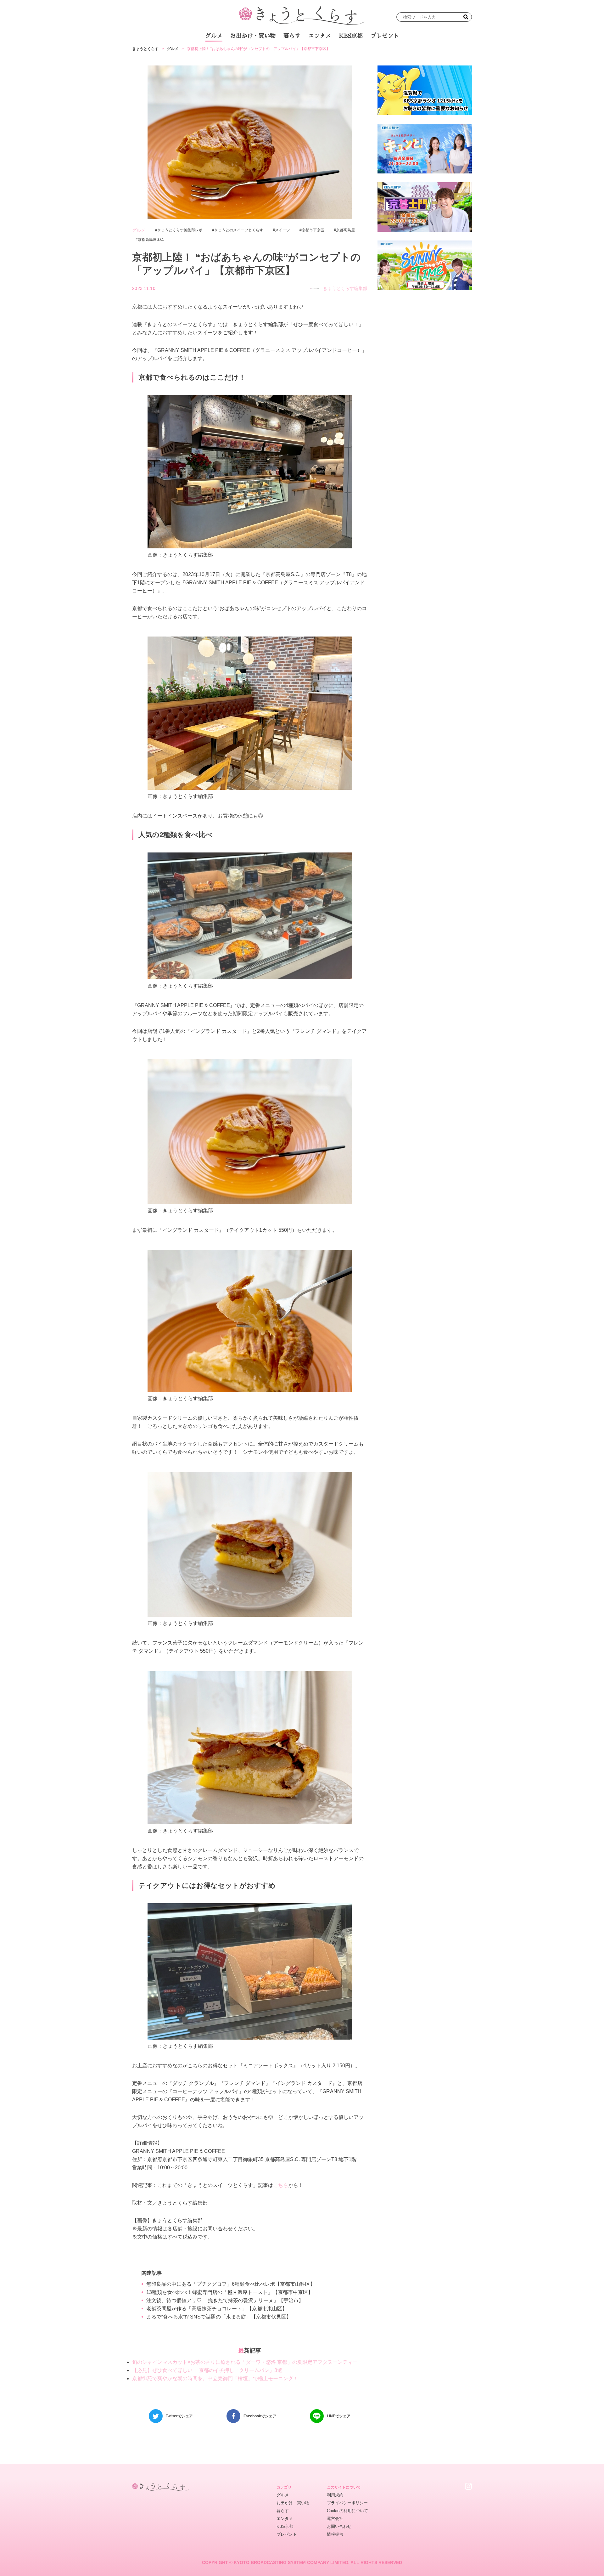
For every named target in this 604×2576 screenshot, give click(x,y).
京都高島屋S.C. (151, 240)
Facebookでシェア (260, 2416)
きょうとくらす (145, 49)
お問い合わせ (339, 2526)
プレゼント (385, 36)
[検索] (466, 17)
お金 (306, 53)
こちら (281, 2185)
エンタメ (320, 36)
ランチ (228, 53)
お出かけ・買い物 (253, 36)
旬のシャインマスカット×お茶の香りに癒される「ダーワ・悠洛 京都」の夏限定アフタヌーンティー (245, 2362)
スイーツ (282, 230)
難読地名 (331, 53)
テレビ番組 (361, 53)
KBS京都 (351, 36)
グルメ (214, 36)
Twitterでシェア (179, 2416)
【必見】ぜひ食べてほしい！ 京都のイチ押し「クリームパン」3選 (207, 2370)
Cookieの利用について (347, 2511)
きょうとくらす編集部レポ (180, 230)
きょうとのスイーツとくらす (239, 230)
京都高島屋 (345, 230)
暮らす (292, 36)
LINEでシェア (339, 2416)
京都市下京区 (313, 230)
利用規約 (335, 2495)
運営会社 (335, 2519)
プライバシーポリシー (347, 2503)
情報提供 (335, 2534)
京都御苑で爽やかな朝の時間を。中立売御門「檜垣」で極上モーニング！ (215, 2378)
